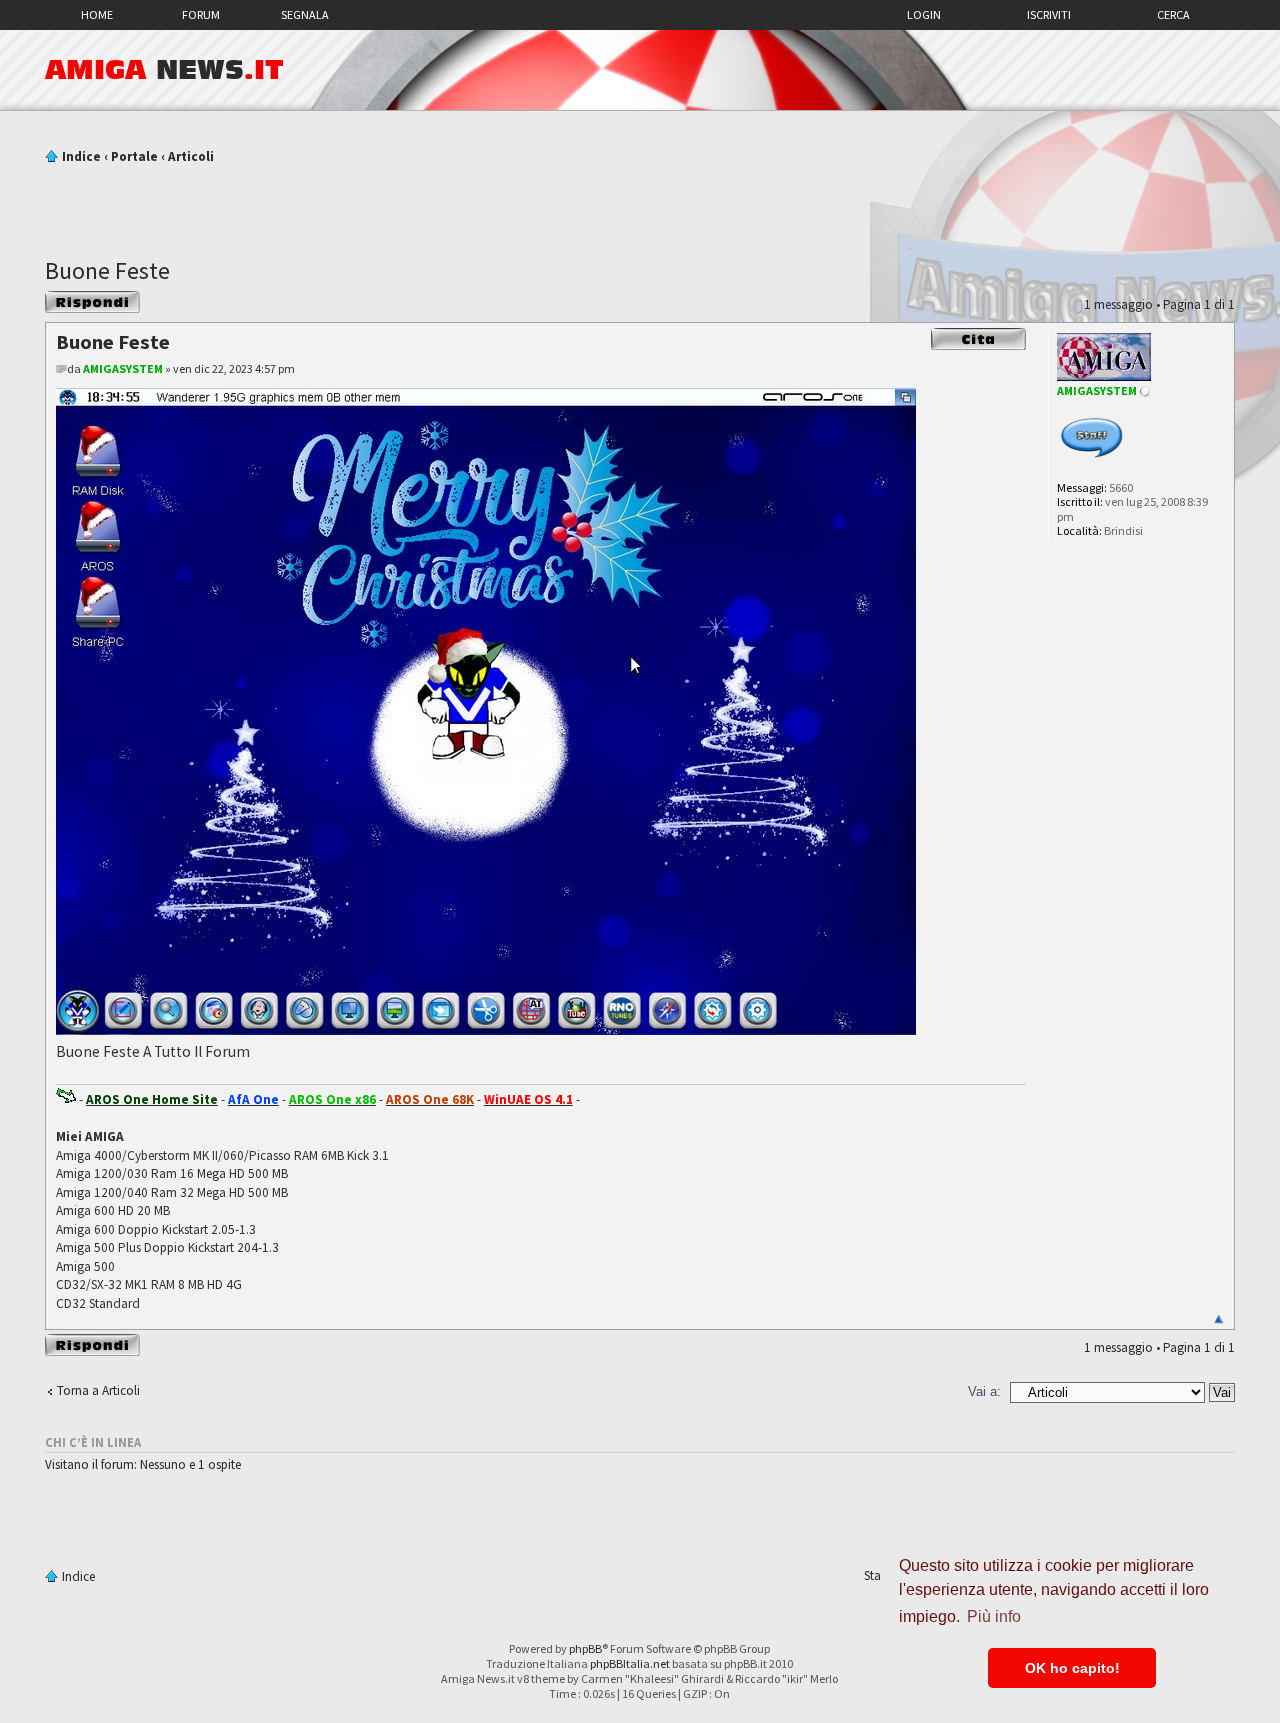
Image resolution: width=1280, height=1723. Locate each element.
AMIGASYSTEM (123, 368)
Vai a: (984, 1391)
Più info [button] (994, 1616)
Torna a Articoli (98, 1390)
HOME (97, 14)
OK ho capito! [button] (1072, 1668)
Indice (81, 156)
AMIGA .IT (164, 70)
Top (1218, 1318)
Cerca (1173, 14)
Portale (134, 156)
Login (924, 14)
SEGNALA (305, 14)
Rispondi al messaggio (76, 302)
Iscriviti (1049, 14)
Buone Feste (107, 270)
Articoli (191, 156)
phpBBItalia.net (630, 1663)
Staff (876, 1575)
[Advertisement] (640, 203)
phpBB (585, 1648)
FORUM (201, 14)
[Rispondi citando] (978, 339)
